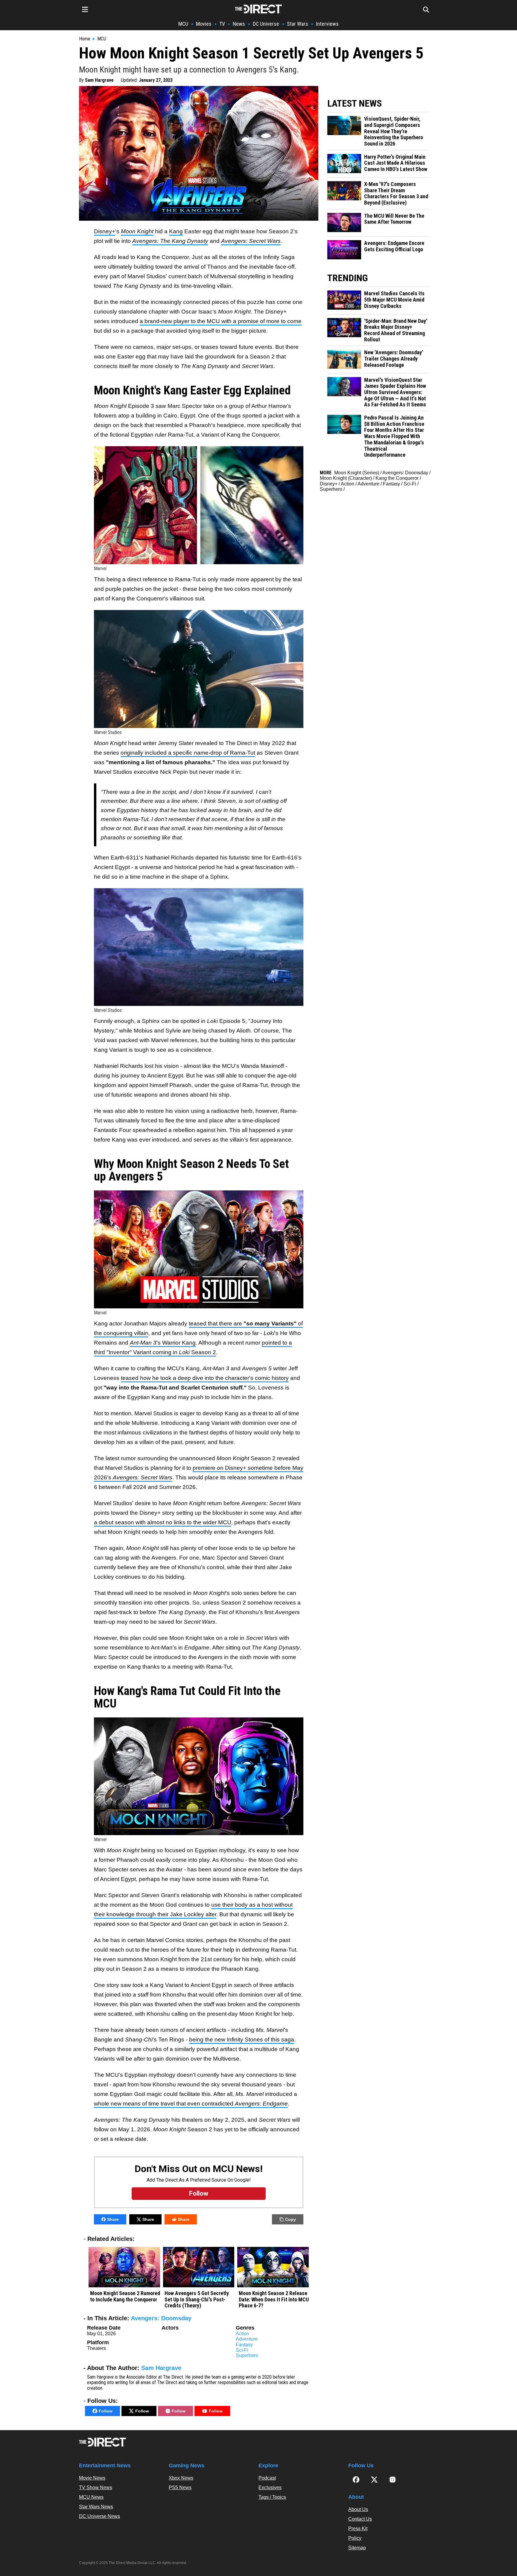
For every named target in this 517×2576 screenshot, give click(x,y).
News (239, 24)
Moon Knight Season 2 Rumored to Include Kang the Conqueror (125, 2296)
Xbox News (181, 2478)
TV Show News (96, 2488)
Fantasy (244, 2345)
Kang (176, 231)
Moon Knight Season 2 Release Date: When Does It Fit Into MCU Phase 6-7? (274, 2299)
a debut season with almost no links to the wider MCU (163, 1522)
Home (85, 39)
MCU (183, 24)
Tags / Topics (272, 2497)
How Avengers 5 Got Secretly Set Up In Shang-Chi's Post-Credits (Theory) (197, 2299)
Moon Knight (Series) (357, 473)
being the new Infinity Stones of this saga (242, 2040)
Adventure (247, 2339)
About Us (358, 2509)
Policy (355, 2538)
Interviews (327, 24)
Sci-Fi (242, 2350)
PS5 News (180, 2488)
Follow (106, 2411)
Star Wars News (96, 2507)
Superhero (247, 2355)
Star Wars (298, 24)
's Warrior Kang (163, 1343)
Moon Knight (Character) (346, 478)
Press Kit (358, 2529)
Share (113, 2219)
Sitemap (357, 2548)
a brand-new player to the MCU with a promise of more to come (221, 321)
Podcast (267, 2478)
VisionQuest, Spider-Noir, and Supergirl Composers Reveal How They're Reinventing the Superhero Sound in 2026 (394, 131)
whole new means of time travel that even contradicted (191, 2104)
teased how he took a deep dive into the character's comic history (205, 1378)
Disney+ (105, 231)
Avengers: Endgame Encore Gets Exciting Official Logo (394, 246)
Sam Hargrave (99, 80)
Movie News (92, 2478)
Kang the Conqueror (397, 478)
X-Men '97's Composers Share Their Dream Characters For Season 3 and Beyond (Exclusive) (396, 193)
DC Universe (266, 24)
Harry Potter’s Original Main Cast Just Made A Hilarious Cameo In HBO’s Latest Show (396, 163)
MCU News (91, 2497)
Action (242, 2334)
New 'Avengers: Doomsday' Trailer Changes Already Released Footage (394, 359)
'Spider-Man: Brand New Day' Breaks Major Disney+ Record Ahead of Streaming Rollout (396, 330)
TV (222, 24)
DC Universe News (99, 2516)
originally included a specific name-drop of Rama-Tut (188, 753)
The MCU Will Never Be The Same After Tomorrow (394, 219)
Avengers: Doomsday (161, 2318)
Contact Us (360, 2519)
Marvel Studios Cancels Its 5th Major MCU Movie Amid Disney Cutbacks (394, 300)
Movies (204, 24)
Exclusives (270, 2488)
